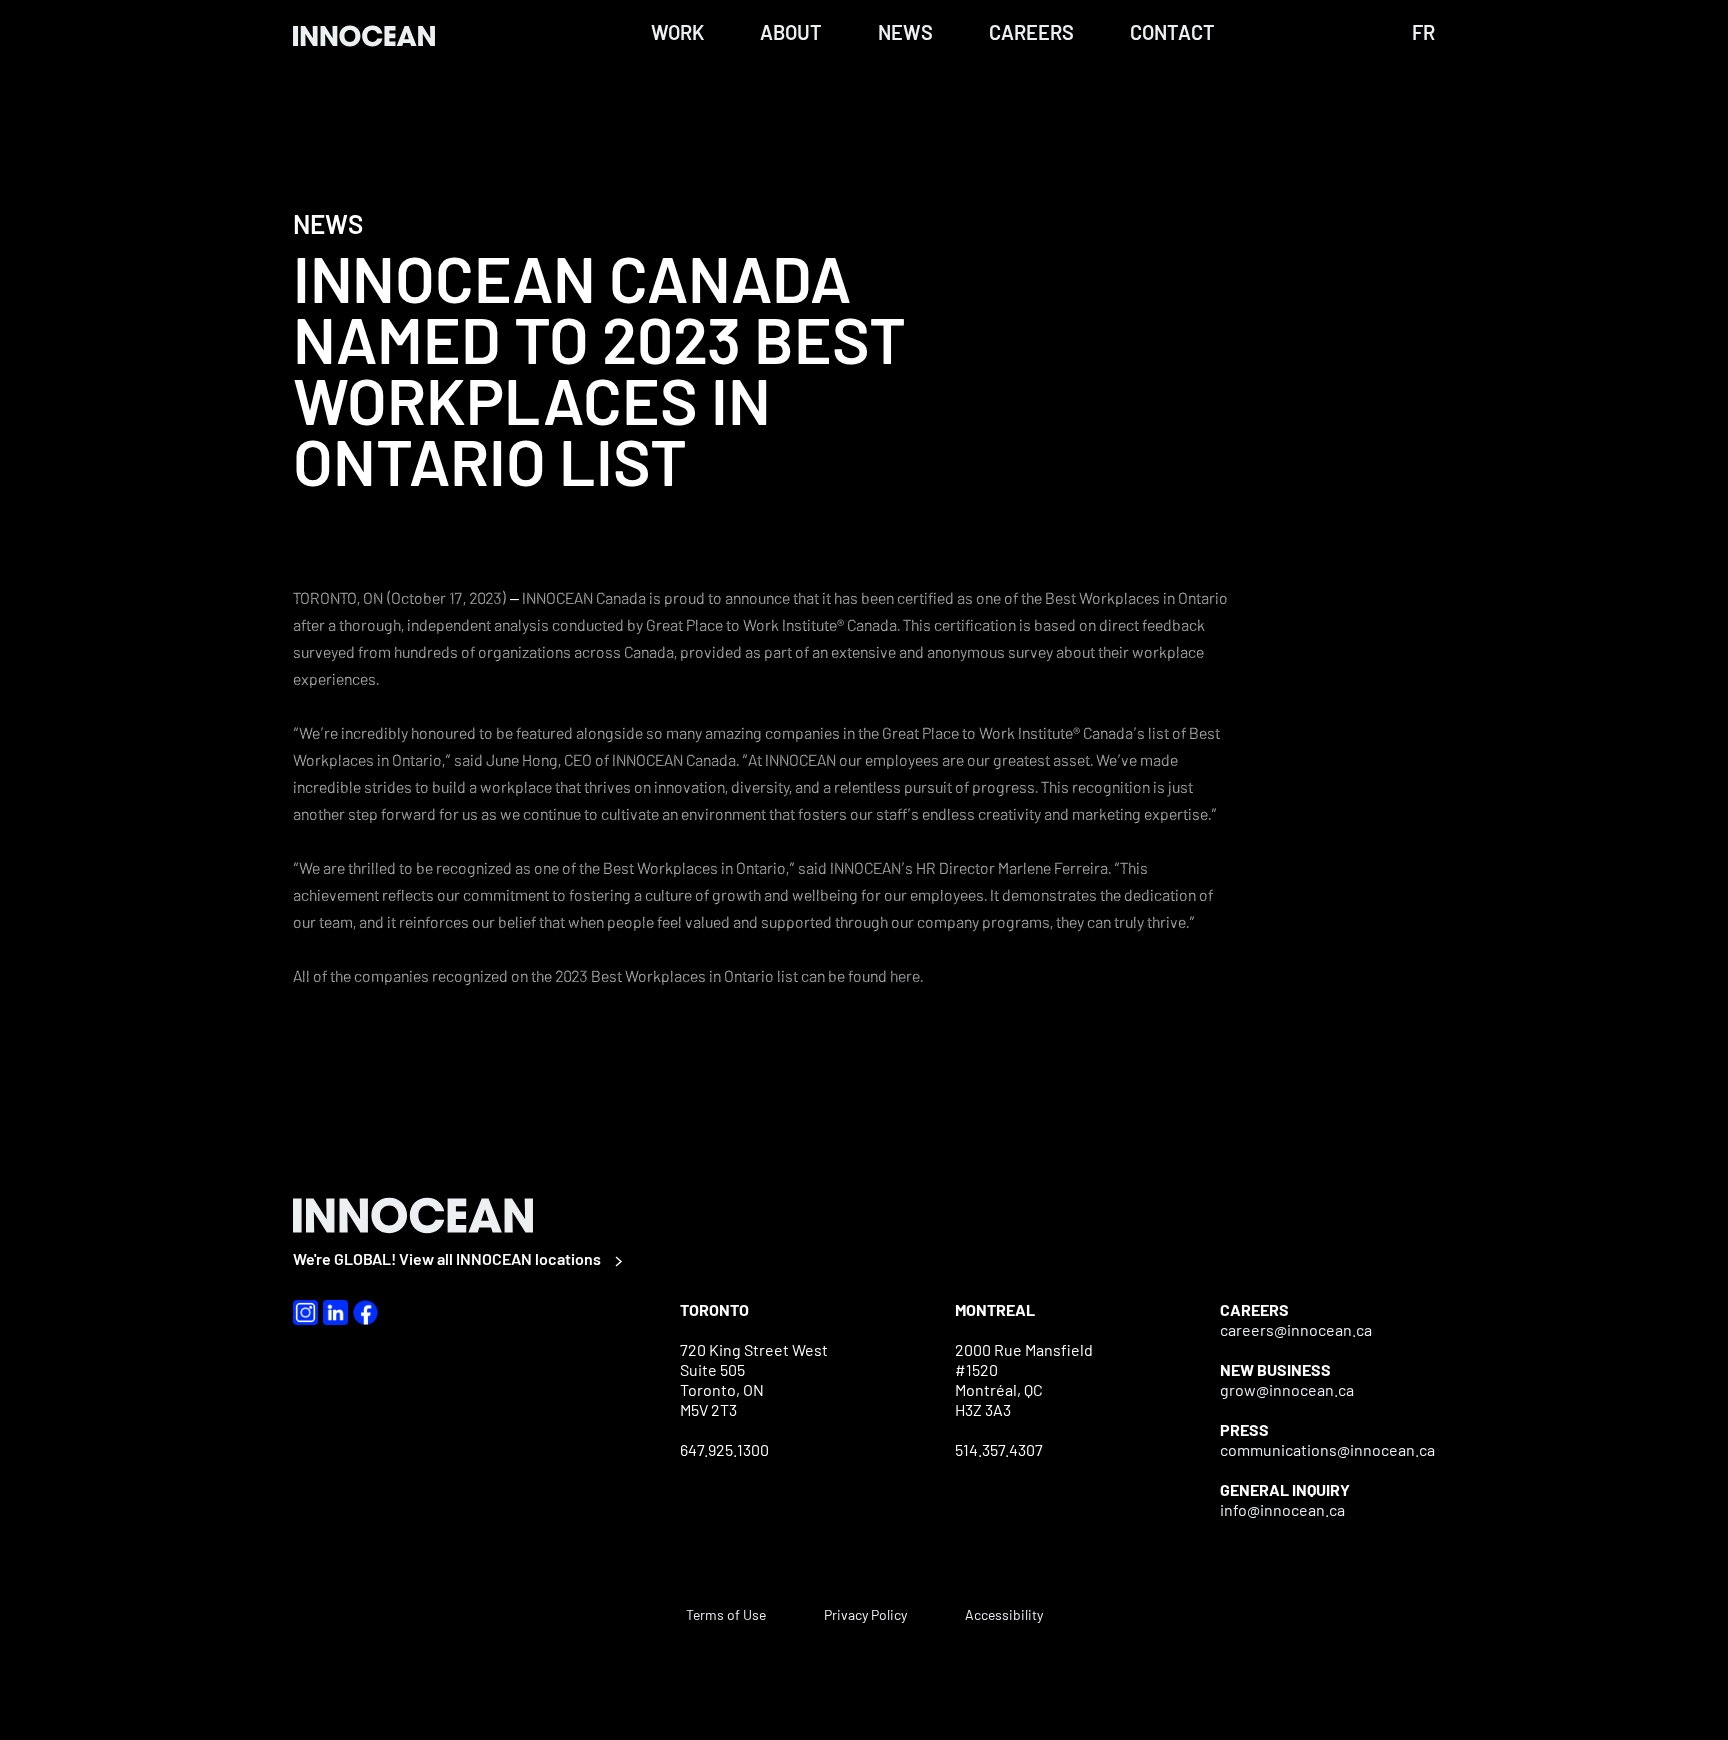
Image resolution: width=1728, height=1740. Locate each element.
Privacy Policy (865, 1614)
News (905, 32)
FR (1423, 32)
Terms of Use (726, 1614)
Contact (1172, 32)
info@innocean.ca (1282, 1509)
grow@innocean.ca (1287, 1389)
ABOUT (791, 32)
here (905, 976)
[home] (373, 35)
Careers (1031, 32)
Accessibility (1004, 1614)
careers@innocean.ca (1296, 1329)
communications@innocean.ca (1327, 1449)
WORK (677, 32)
